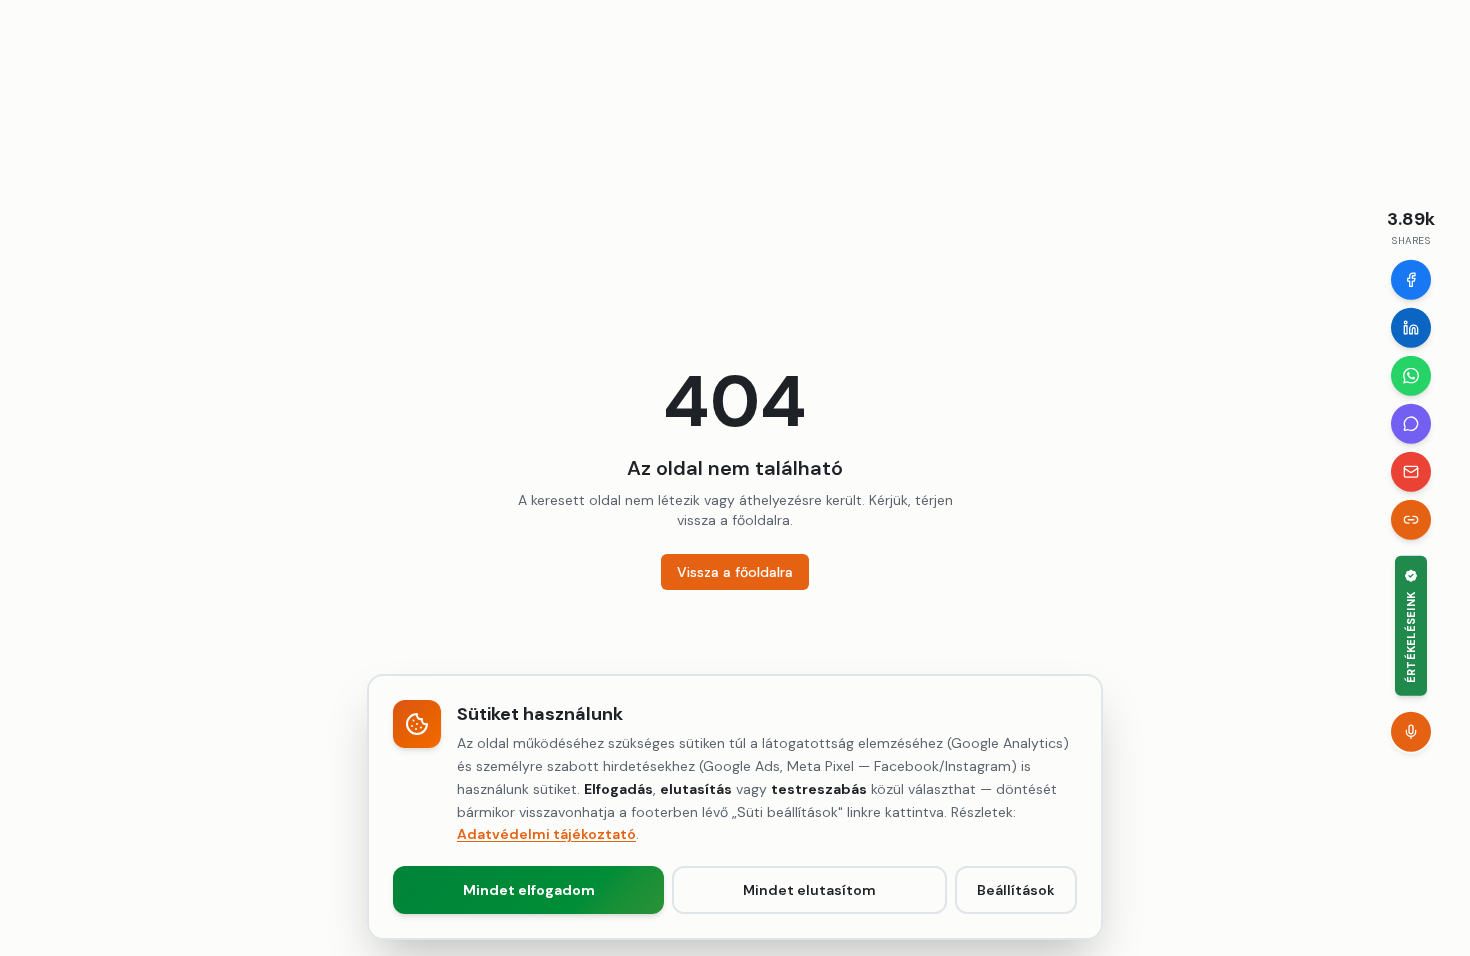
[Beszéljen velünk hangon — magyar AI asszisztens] (1411, 731)
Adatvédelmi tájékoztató (546, 834)
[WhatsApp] (1411, 376)
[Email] (1411, 472)
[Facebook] (1411, 280)
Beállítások (1016, 890)
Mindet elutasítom (809, 890)
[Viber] (1411, 424)
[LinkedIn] (1411, 328)
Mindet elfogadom (529, 890)
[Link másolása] (1411, 520)
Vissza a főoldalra (735, 572)
